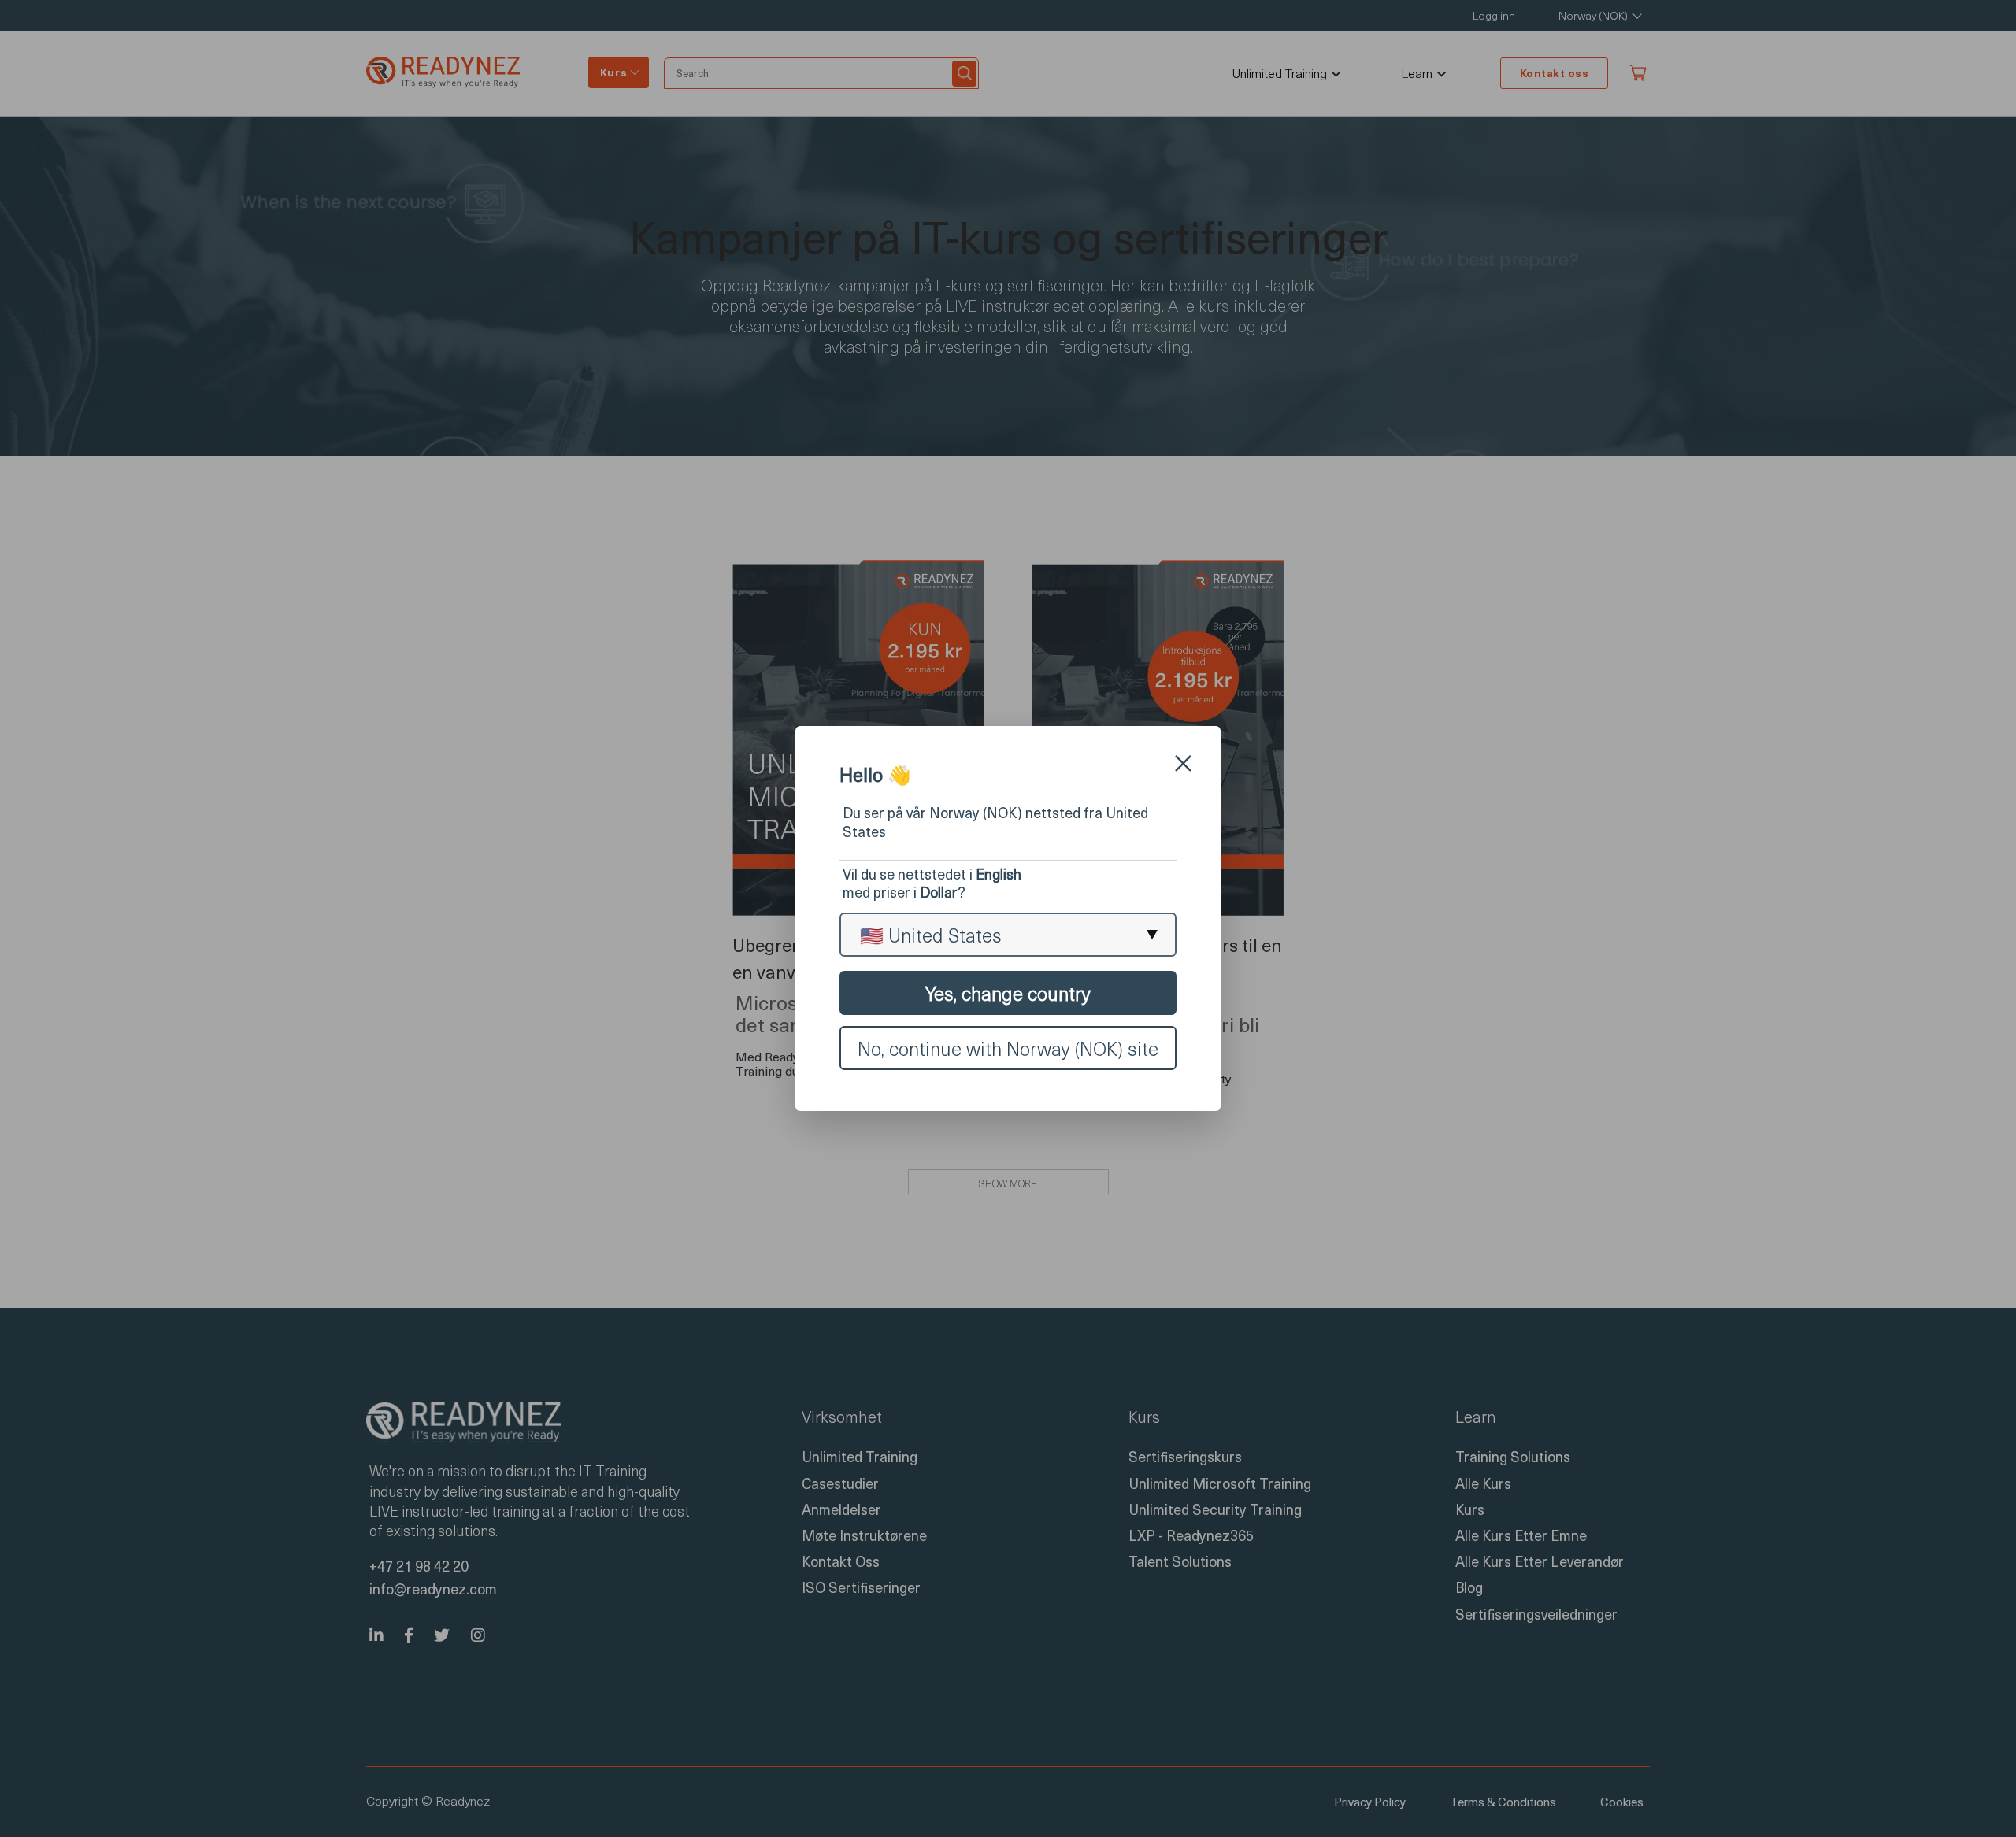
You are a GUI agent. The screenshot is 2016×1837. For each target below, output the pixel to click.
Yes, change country (1008, 993)
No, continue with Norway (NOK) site (1008, 1048)
